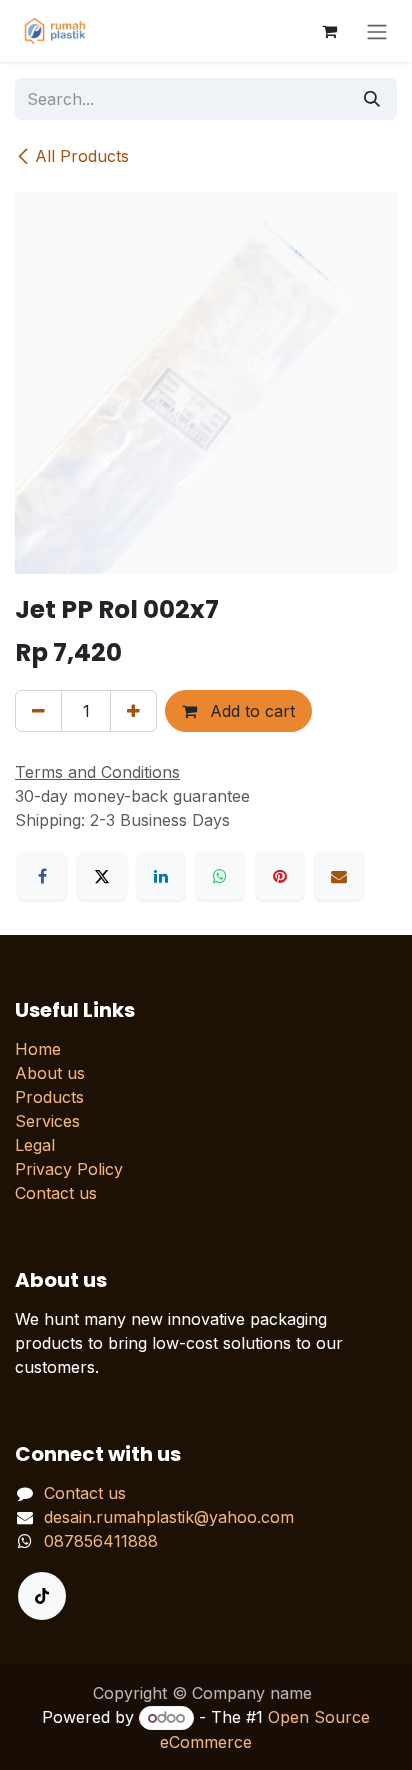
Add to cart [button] (250, 711)
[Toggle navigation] (377, 31)
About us (50, 1073)
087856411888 (101, 1541)
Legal (35, 1145)
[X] (102, 876)
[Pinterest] (280, 876)
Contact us (56, 1193)
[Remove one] (38, 711)
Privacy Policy (69, 1169)
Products (49, 1097)
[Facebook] (42, 876)
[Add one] (133, 711)
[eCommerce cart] (329, 31)
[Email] (339, 876)
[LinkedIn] (161, 876)
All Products (82, 156)
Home (38, 1049)
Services (47, 1121)
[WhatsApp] (220, 876)
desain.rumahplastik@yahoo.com (169, 1517)
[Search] (372, 99)
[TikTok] (42, 1596)
